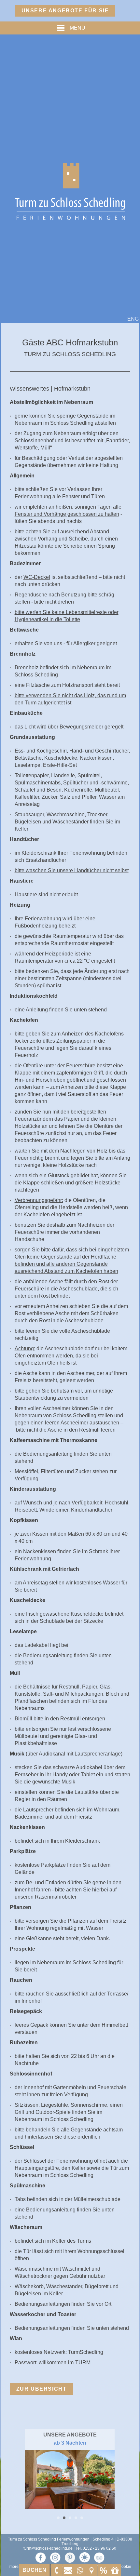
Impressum (18, 2567)
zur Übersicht (42, 2389)
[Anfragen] (68, 2570)
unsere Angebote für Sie (65, 11)
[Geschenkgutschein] (115, 2570)
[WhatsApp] (80, 2570)
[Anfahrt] (91, 2570)
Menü (77, 28)
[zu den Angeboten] (103, 2570)
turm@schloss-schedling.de (48, 2548)
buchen (35, 2570)
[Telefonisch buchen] (56, 2570)
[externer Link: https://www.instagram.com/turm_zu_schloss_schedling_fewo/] (55, 2557)
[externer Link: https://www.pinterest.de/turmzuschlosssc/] (70, 2557)
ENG (133, 319)
